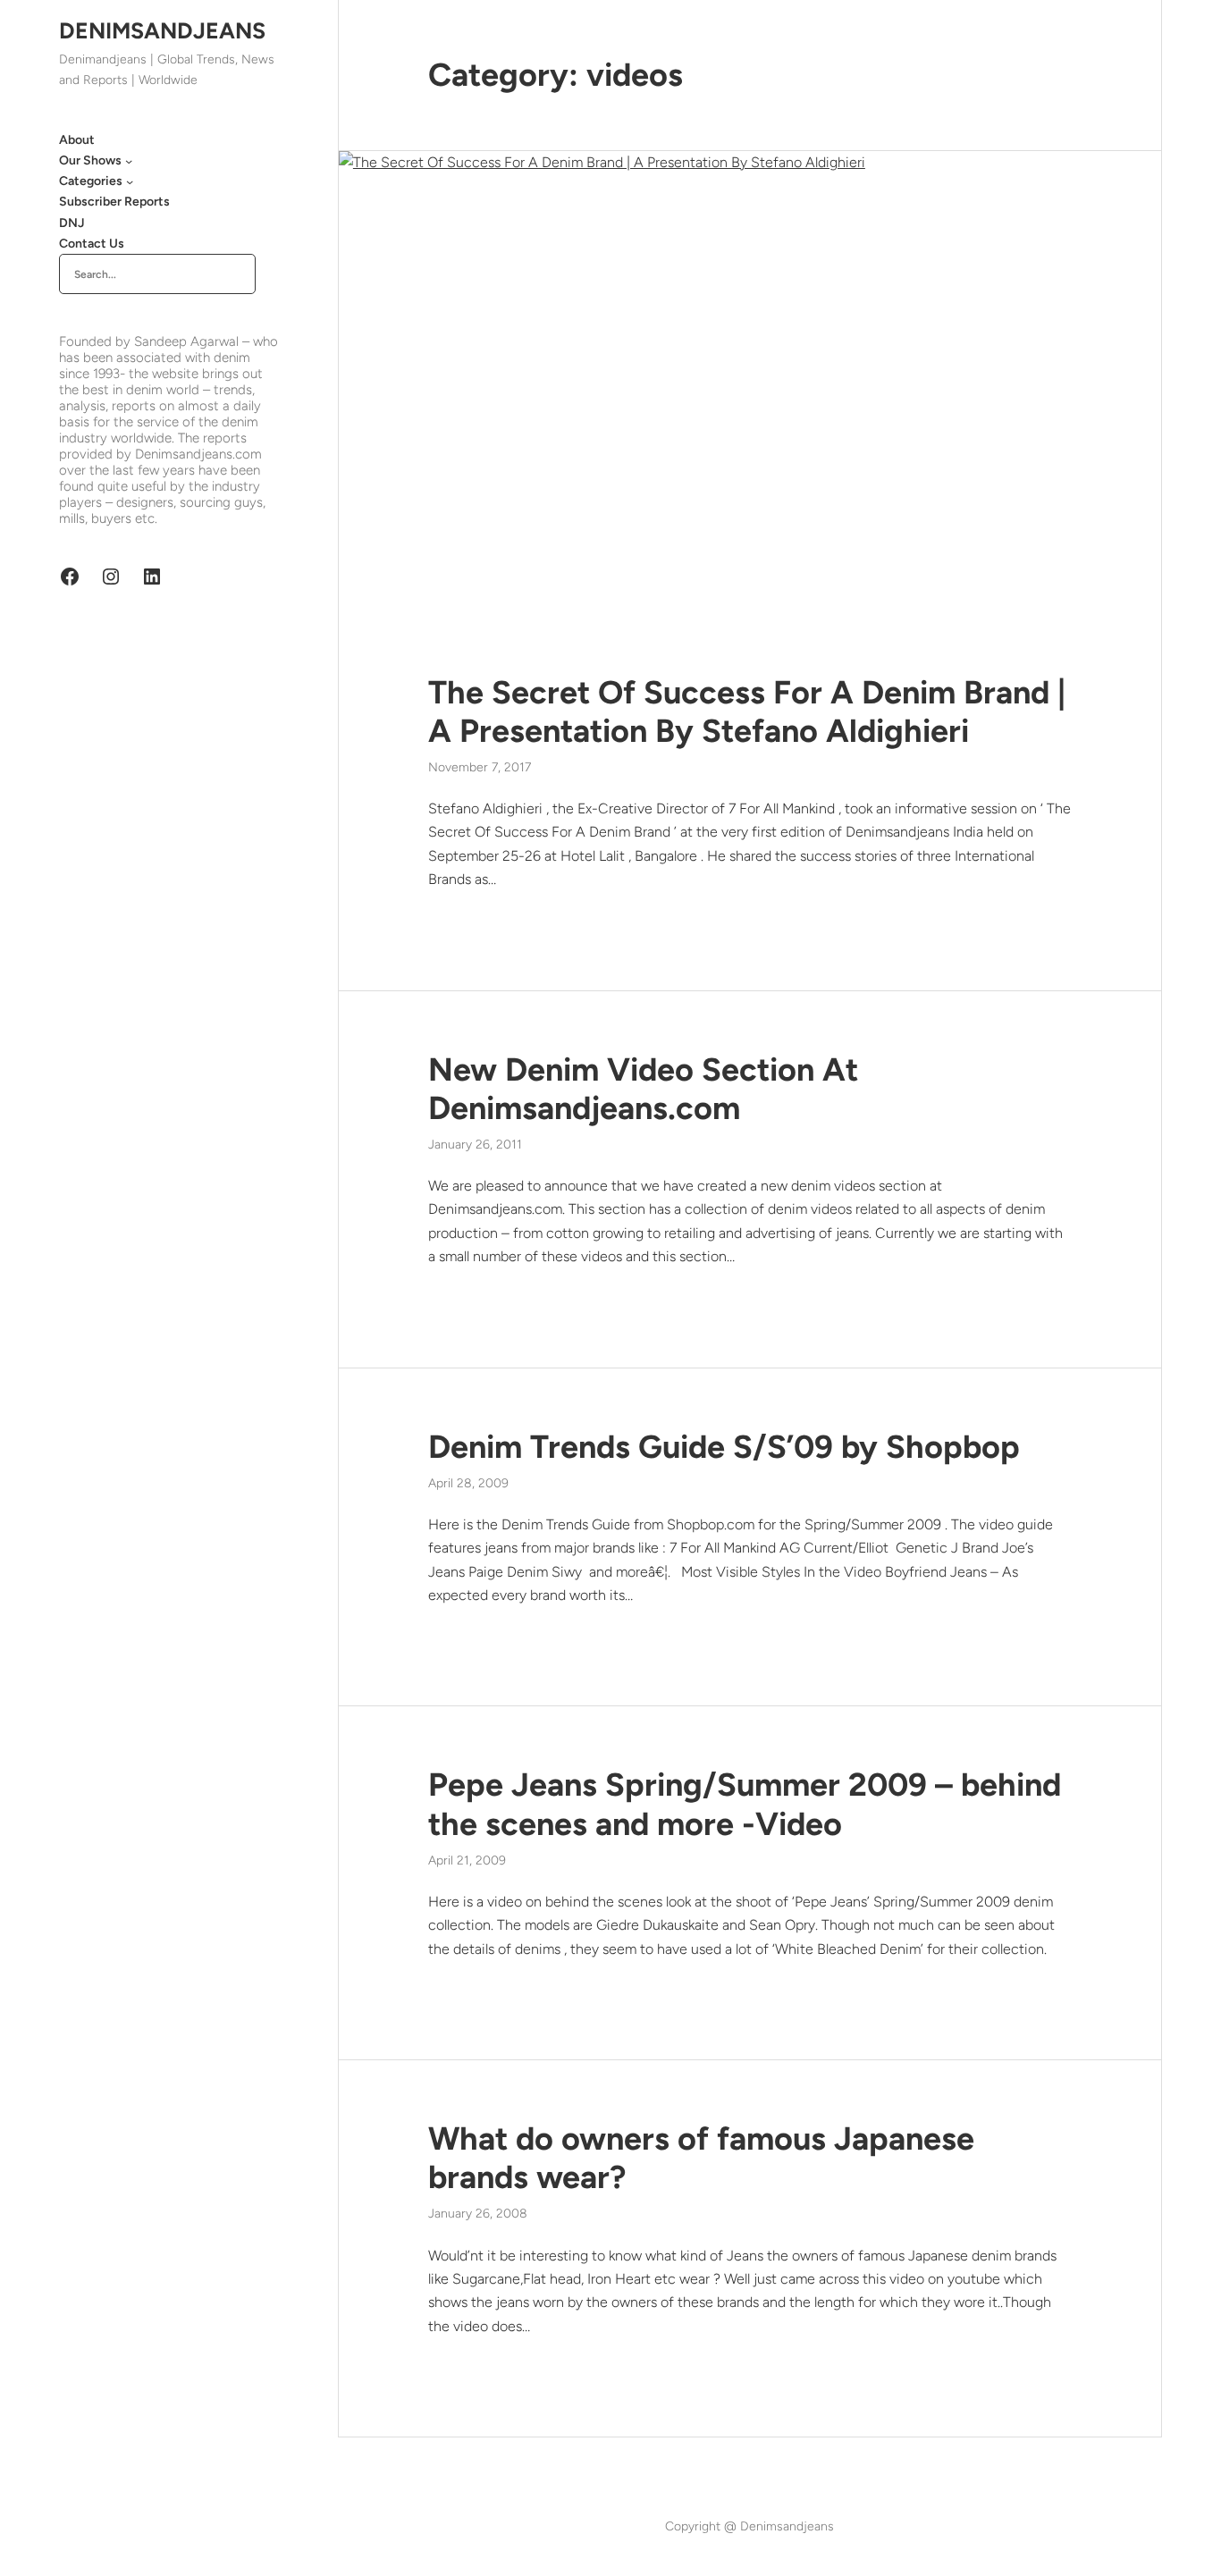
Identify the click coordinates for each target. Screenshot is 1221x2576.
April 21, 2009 (467, 1860)
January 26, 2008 (478, 2214)
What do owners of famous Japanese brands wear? (701, 2158)
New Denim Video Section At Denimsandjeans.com (643, 1089)
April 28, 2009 (468, 1483)
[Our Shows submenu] (129, 161)
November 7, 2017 (480, 767)
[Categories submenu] (130, 181)
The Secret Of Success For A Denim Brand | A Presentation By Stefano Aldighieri (747, 711)
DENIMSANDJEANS (162, 30)
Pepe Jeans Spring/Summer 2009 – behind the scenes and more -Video (745, 1804)
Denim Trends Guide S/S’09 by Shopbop (724, 1447)
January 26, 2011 (475, 1145)
